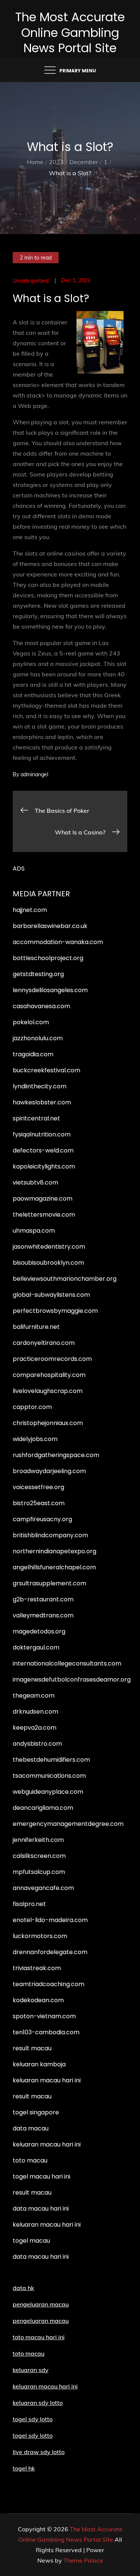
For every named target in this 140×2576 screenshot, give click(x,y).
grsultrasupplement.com (49, 1583)
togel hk (24, 2468)
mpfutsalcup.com (39, 1872)
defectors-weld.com (43, 1150)
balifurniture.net (36, 1327)
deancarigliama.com (43, 1808)
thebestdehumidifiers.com (51, 1760)
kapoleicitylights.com (44, 1166)
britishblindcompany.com (50, 1535)
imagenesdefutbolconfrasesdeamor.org (72, 1679)
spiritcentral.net (36, 1118)
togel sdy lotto (33, 2435)
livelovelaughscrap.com (48, 1391)
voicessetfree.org (38, 1487)
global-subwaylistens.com (51, 1295)
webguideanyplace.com (48, 1792)
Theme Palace (83, 2560)
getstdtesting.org (38, 974)
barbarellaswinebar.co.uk (50, 926)
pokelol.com (31, 1022)
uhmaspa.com (34, 1231)
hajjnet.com (30, 910)
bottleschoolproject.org (48, 958)
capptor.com (32, 1407)
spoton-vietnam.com (44, 2016)
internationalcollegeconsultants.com (67, 1663)
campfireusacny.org (42, 1519)
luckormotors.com (40, 1936)
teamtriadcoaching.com (49, 1984)
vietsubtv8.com (35, 1182)
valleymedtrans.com (43, 1615)
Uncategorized (31, 281)
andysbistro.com (37, 1744)
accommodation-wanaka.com (58, 942)
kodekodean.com (38, 2000)
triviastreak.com (37, 1968)
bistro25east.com (39, 1503)
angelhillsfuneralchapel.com (54, 1567)
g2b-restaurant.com (43, 1599)
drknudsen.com (35, 1712)
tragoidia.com (33, 1054)
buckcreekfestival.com (46, 1070)
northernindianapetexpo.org (55, 1551)
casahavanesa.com (41, 1006)
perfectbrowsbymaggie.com (55, 1311)
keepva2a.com (35, 1728)
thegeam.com (34, 1696)
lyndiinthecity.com (40, 1086)
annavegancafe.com (43, 1888)
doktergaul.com (36, 1647)
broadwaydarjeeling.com (49, 1471)
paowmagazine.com (43, 1199)
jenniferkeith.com (38, 1840)
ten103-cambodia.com (46, 2032)
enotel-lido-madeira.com (50, 1920)
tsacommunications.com (49, 1776)
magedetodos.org (39, 1631)
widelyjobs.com (35, 1439)
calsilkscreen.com (39, 1856)
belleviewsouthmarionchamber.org (65, 1279)
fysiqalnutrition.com (42, 1134)
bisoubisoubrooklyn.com (48, 1263)
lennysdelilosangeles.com (50, 990)
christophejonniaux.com (48, 1423)
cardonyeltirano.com (44, 1343)
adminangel (34, 774)
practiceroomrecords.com (52, 1359)
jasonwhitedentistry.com (49, 1247)
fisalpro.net (29, 1904)
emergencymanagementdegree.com (68, 1824)
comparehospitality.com (49, 1375)
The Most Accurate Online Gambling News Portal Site (70, 32)
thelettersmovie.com (44, 1215)
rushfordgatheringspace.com (56, 1455)
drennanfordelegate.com (50, 1952)
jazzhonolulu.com (38, 1038)
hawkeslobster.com (42, 1102)
